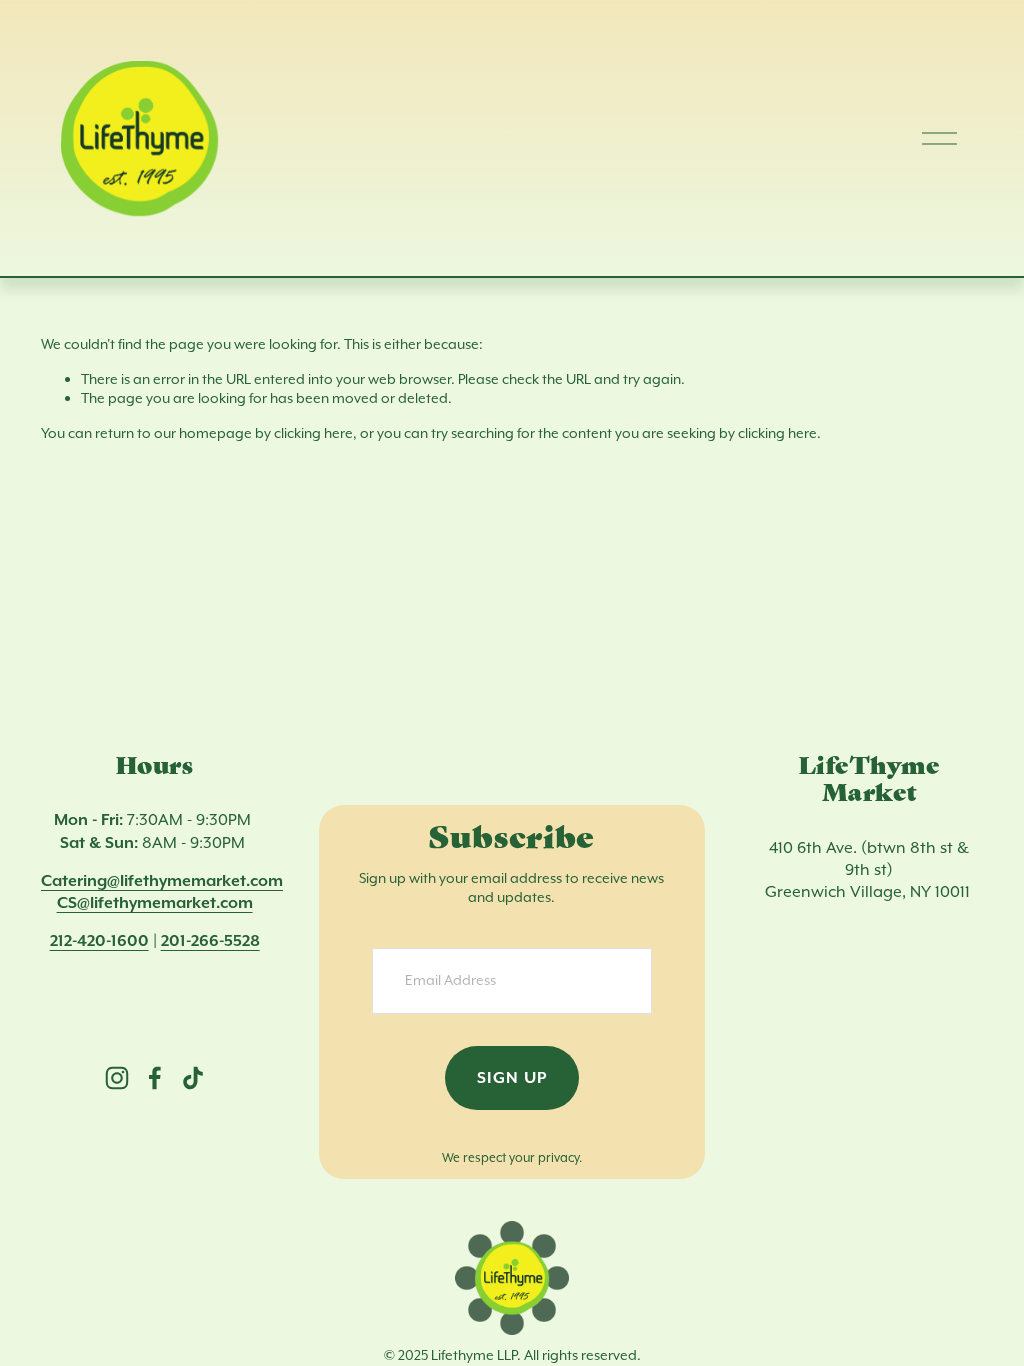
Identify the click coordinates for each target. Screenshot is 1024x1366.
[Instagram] (117, 1078)
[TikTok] (193, 1078)
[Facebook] (155, 1078)
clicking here (313, 433)
